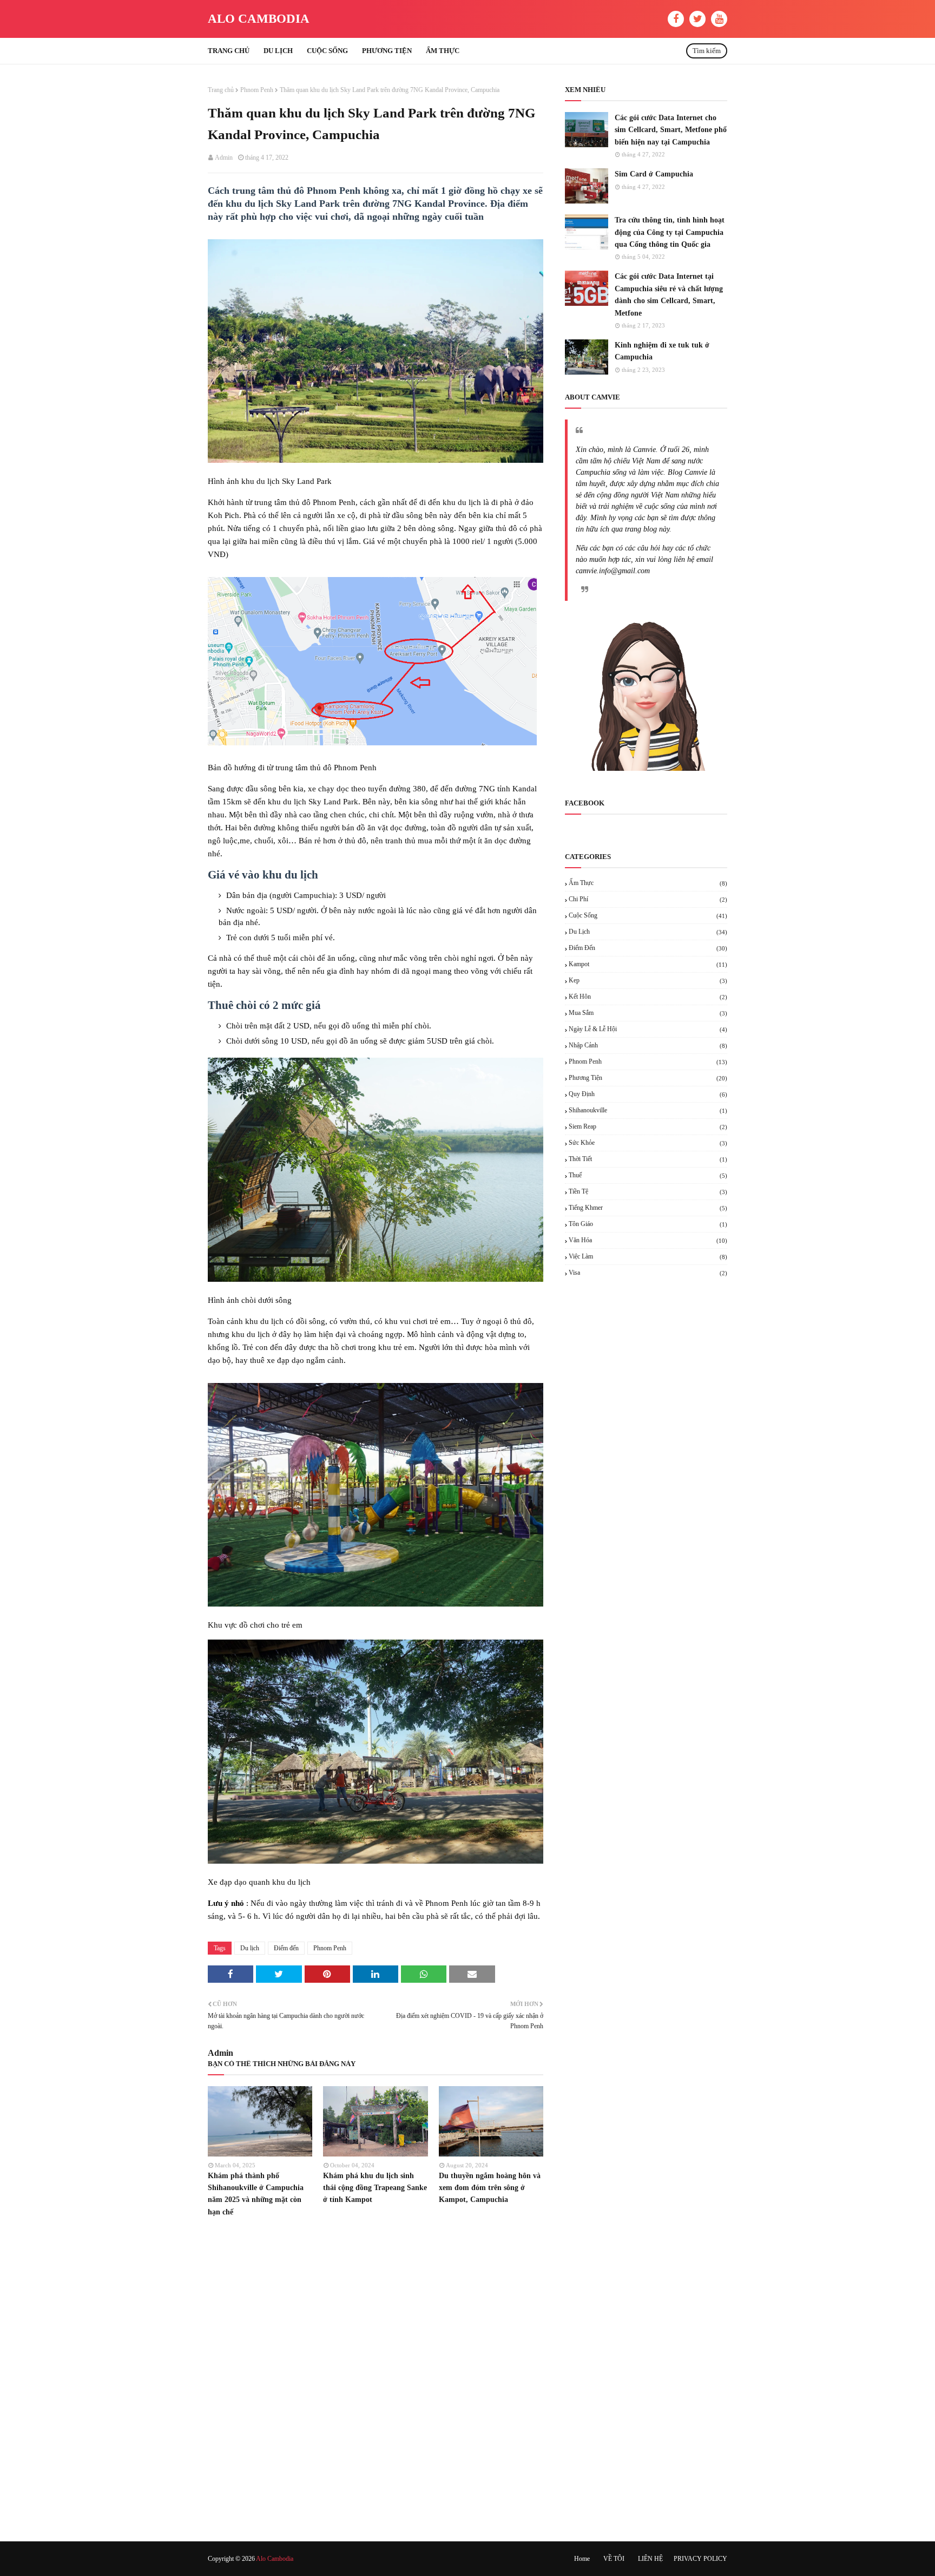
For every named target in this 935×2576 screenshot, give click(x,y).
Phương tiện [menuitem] (387, 51)
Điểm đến (286, 1948)
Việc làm (648, 1256)
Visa (648, 1273)
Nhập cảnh (648, 1045)
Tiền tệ (648, 1191)
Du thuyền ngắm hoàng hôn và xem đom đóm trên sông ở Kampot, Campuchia (490, 2188)
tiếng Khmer (648, 1208)
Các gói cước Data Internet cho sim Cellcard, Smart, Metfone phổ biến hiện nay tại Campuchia (671, 130)
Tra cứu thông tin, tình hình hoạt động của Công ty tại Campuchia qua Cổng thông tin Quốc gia (670, 232)
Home (582, 2559)
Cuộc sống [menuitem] (327, 51)
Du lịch (250, 1948)
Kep (648, 980)
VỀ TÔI (614, 2559)
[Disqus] (376, 2378)
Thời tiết (648, 1159)
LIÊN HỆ (650, 2559)
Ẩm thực (648, 883)
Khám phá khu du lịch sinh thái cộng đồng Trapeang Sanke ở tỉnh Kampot (375, 2188)
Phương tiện (648, 1078)
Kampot (648, 964)
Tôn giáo (648, 1224)
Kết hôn (648, 997)
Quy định (648, 1094)
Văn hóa (648, 1240)
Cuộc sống (648, 915)
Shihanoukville (648, 1110)
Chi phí (648, 899)
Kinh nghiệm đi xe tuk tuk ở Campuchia (662, 351)
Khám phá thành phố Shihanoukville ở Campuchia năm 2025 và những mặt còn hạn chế (256, 2194)
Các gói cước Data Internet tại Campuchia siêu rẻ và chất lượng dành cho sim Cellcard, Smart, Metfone (669, 294)
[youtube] (719, 19)
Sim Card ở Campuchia (654, 174)
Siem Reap (648, 1126)
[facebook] (676, 19)
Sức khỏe (648, 1143)
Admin (224, 158)
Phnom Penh (257, 90)
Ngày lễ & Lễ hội (648, 1029)
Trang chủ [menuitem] (229, 51)
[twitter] (697, 19)
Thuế (648, 1175)
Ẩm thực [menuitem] (443, 51)
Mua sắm (648, 1013)
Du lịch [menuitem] (278, 51)
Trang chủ (221, 90)
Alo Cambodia (259, 19)
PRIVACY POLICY (700, 2559)
